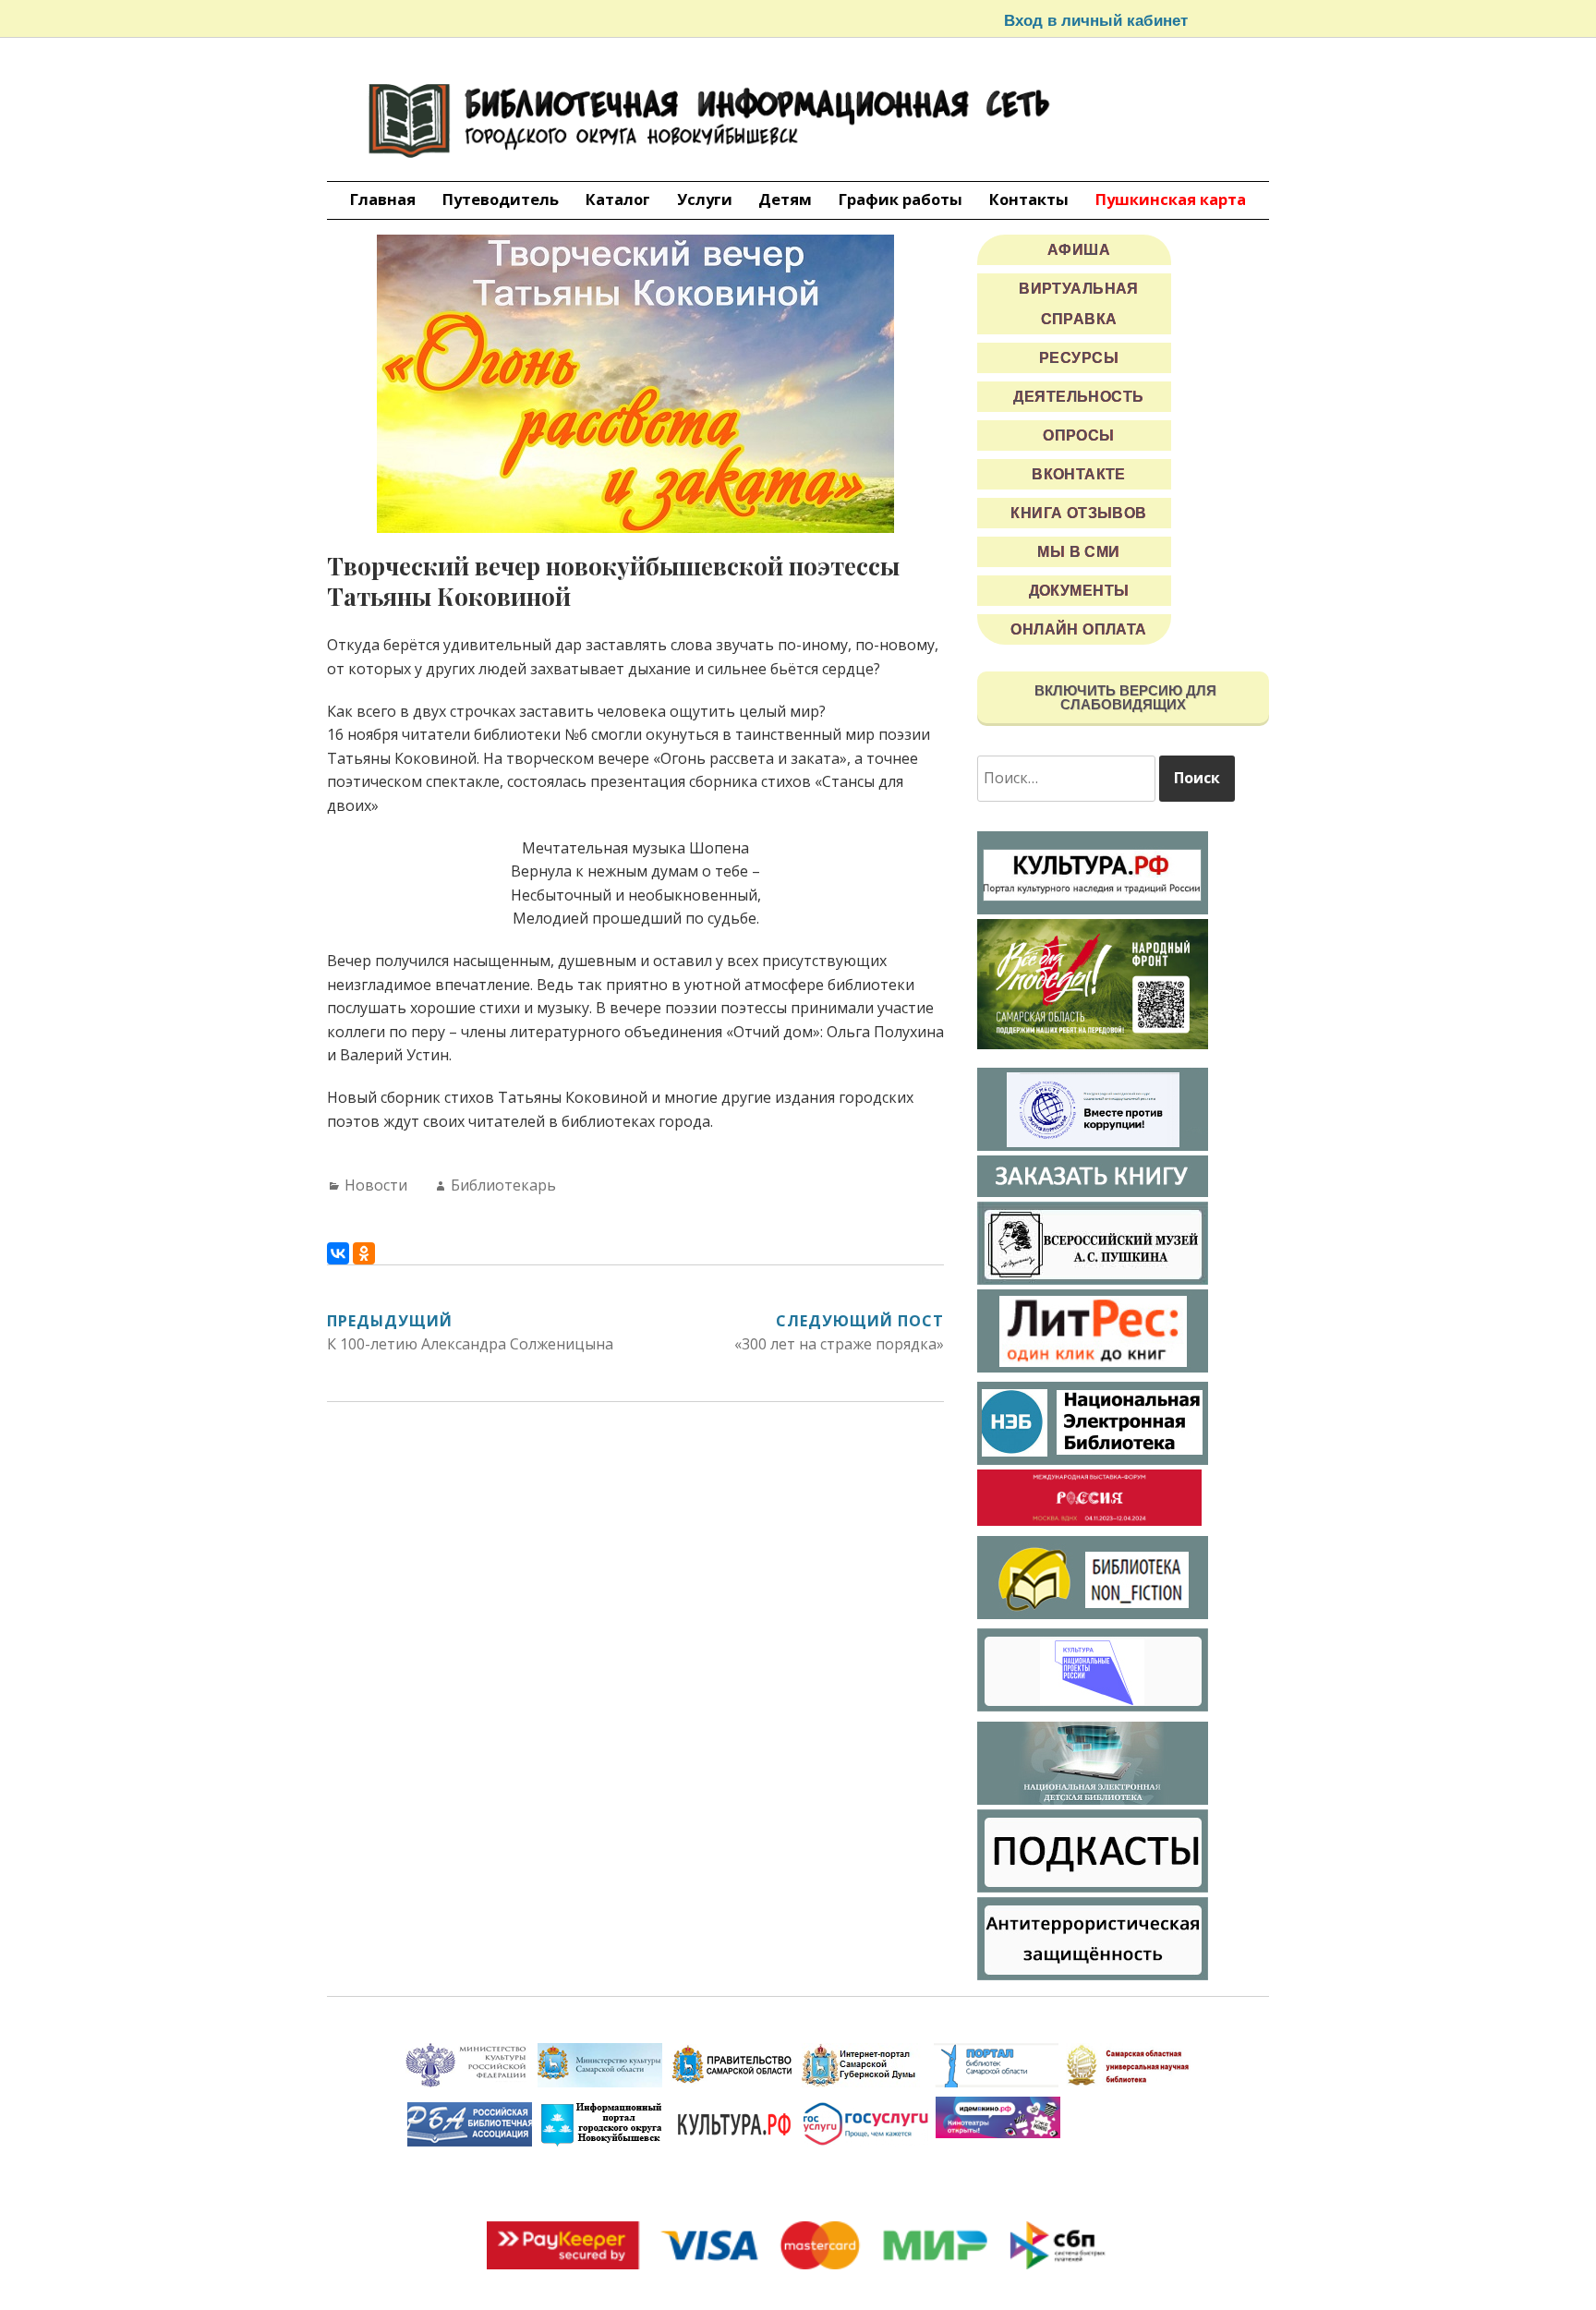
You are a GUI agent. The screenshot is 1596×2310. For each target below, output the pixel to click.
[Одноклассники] (364, 1253)
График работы (901, 199)
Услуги (705, 199)
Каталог (618, 199)
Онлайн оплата (1079, 629)
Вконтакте (1079, 474)
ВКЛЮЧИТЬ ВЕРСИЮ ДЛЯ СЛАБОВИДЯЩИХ (1124, 697)
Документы (1079, 591)
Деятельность (1078, 397)
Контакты (1029, 199)
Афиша (1079, 250)
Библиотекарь (503, 1185)
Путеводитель (501, 199)
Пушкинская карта (1171, 199)
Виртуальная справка (1079, 304)
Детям (785, 199)
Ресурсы (1079, 358)
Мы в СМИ (1078, 552)
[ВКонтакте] (338, 1253)
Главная (383, 199)
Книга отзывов (1079, 513)
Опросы (1079, 435)
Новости (376, 1185)
